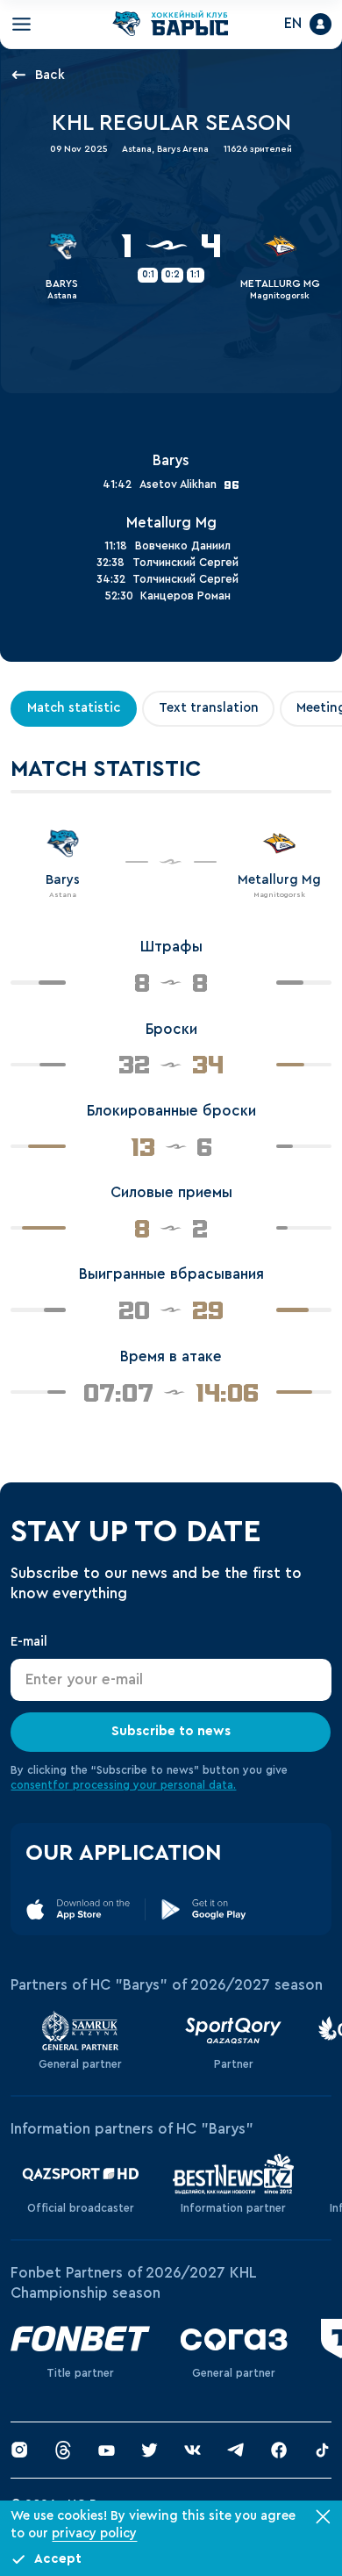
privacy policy (94, 2533)
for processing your (107, 1789)
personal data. (198, 1789)
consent (32, 1789)
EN (286, 25)
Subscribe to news (171, 1735)
